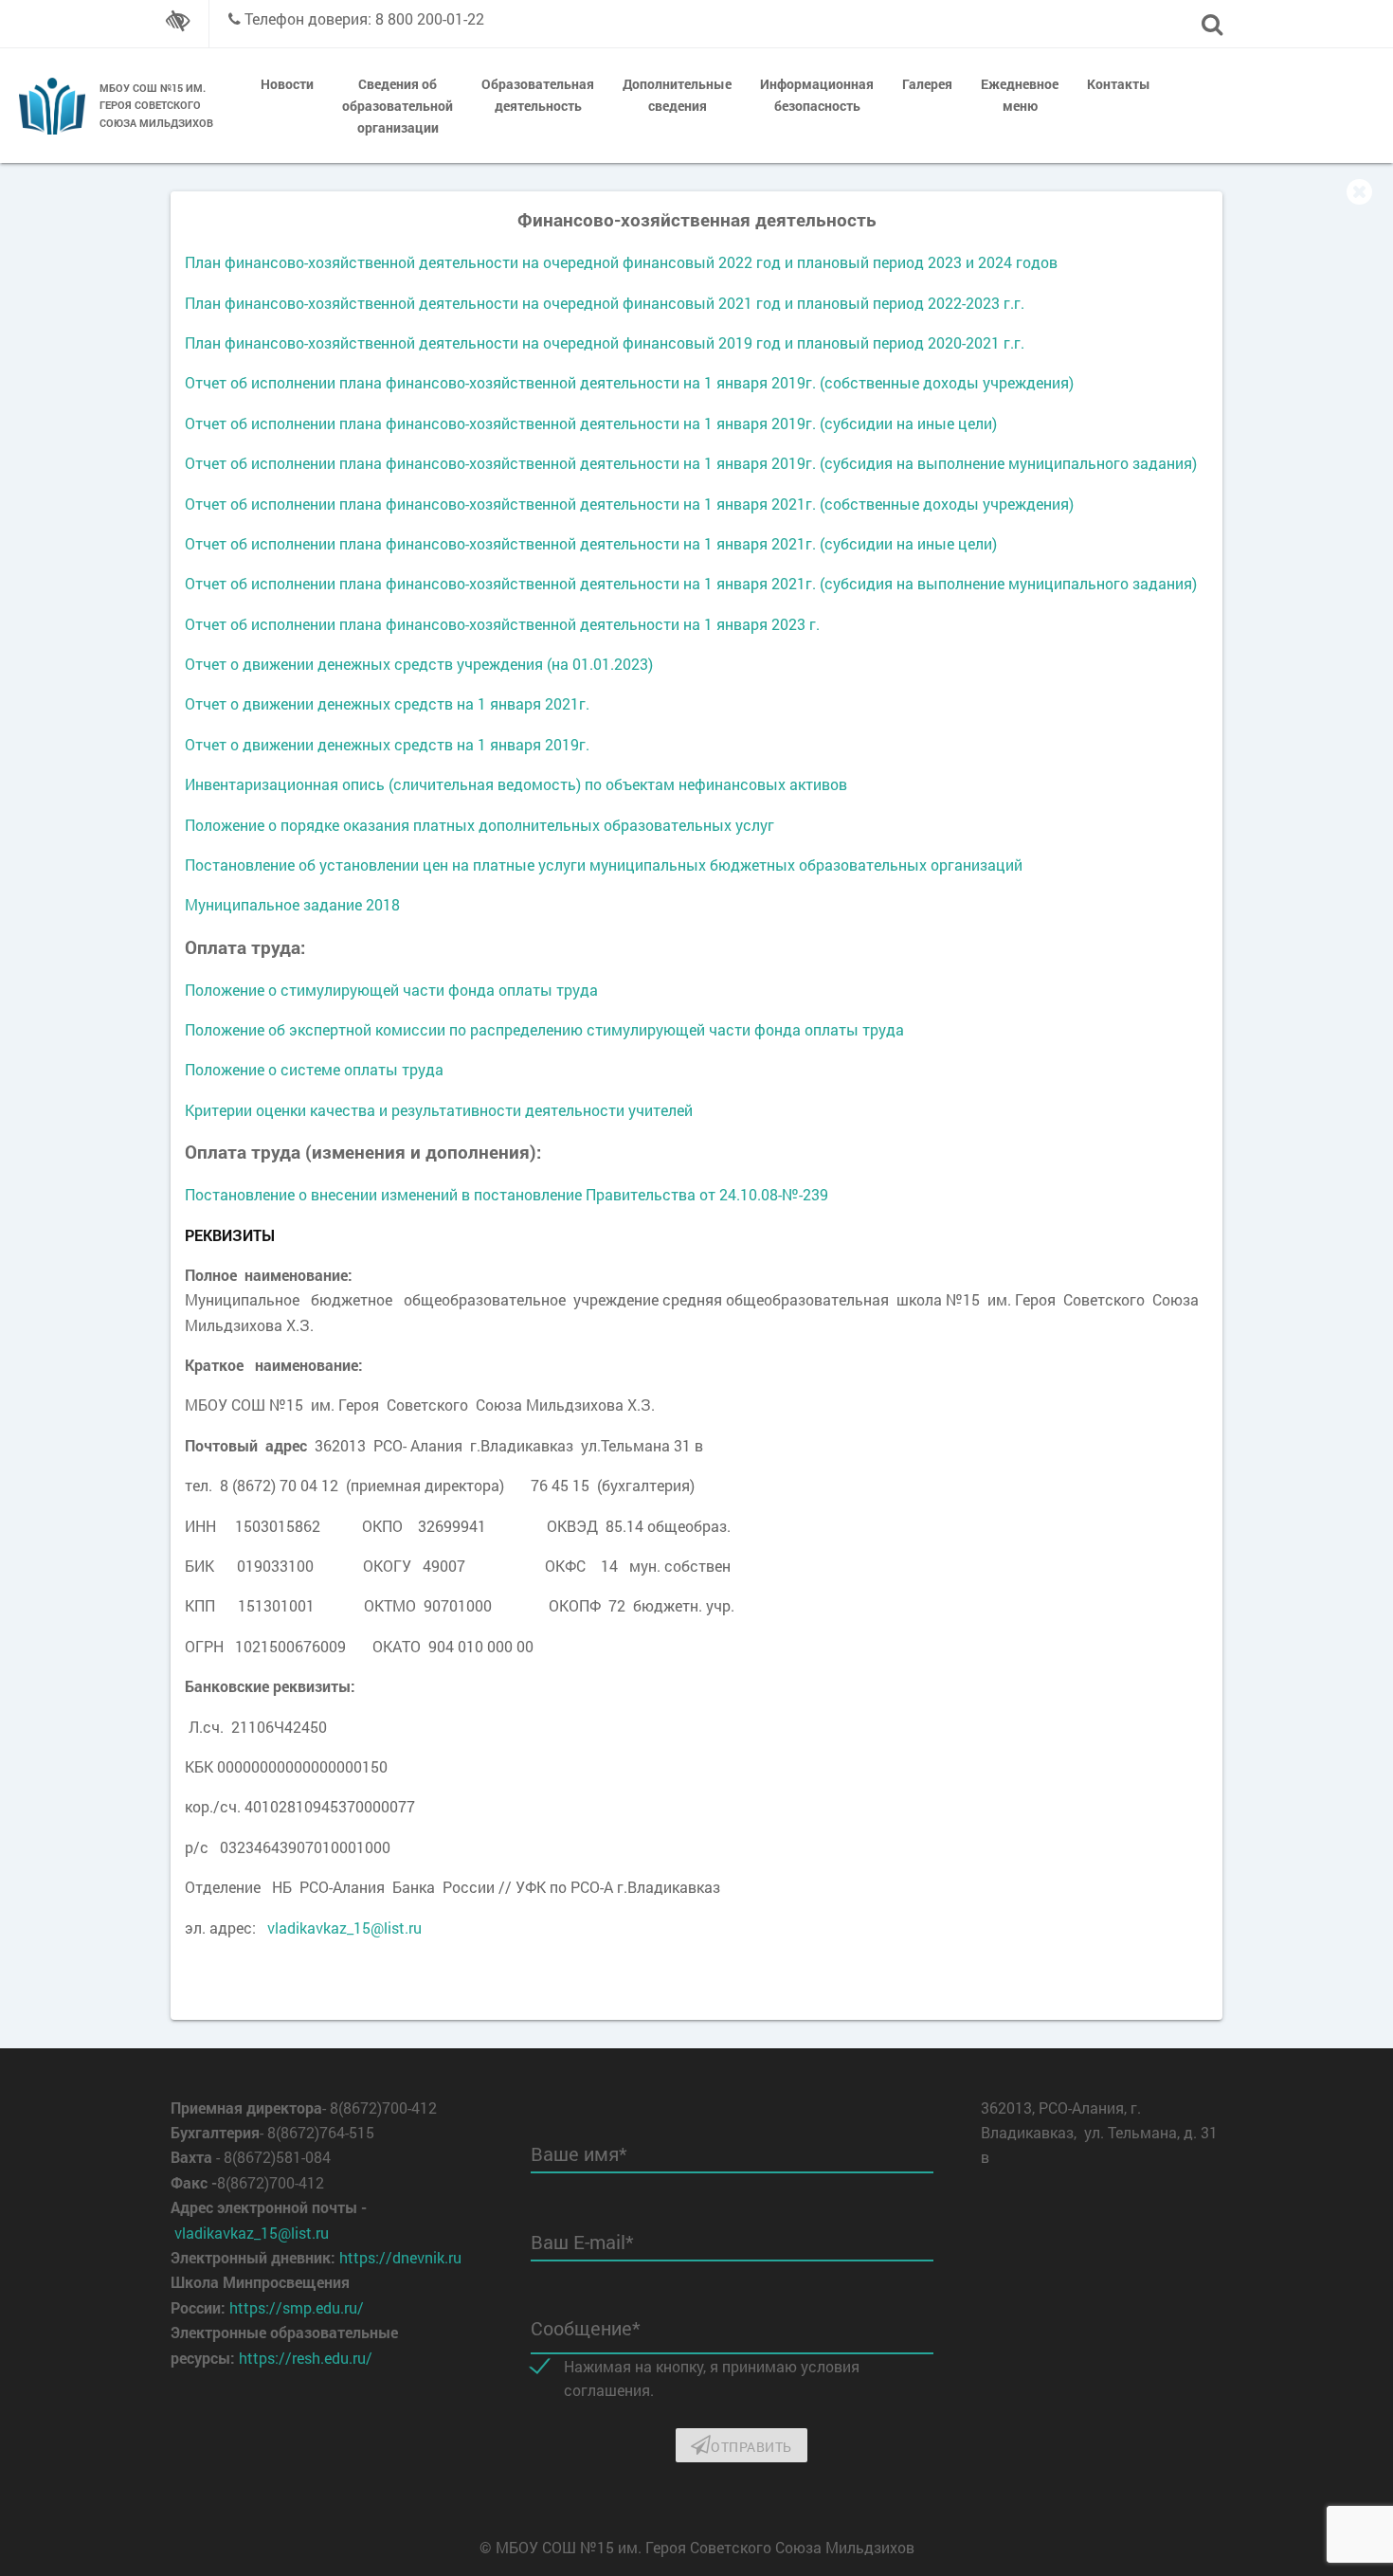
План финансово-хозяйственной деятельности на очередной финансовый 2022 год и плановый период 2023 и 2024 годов (621, 262)
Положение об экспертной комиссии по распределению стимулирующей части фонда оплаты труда (544, 1029)
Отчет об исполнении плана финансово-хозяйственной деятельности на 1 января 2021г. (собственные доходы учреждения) (629, 504)
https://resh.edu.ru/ (306, 2358)
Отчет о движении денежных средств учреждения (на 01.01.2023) (419, 664)
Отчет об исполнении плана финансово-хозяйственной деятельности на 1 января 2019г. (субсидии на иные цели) (591, 423)
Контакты (1119, 84)
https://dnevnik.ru (400, 2257)
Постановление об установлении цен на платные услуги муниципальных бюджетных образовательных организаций (604, 865)
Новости (287, 84)
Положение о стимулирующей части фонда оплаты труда (391, 990)
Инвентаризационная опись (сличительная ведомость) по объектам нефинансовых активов (516, 784)
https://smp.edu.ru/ (297, 2307)
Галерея (927, 84)
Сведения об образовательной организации (398, 106)
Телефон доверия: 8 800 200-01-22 (364, 18)
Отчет (208, 624)
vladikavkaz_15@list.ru (344, 1927)
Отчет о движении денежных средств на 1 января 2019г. (387, 744)
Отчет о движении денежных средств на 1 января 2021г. (387, 703)
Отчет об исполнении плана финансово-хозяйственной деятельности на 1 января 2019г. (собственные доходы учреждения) (629, 382)
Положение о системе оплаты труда (314, 1069)
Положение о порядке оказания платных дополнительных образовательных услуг (479, 825)
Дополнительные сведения (677, 95)
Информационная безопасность (817, 95)
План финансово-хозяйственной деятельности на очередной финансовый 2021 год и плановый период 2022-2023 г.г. (605, 303)
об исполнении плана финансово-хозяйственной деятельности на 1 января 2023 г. (525, 624)
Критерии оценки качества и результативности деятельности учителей (439, 1110)
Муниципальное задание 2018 (292, 904)
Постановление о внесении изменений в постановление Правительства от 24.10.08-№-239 (507, 1194)
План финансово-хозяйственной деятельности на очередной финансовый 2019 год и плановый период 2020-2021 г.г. (605, 342)
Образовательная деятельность (538, 95)
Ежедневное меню (1020, 95)
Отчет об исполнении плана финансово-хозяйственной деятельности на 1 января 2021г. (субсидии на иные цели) (591, 543)
